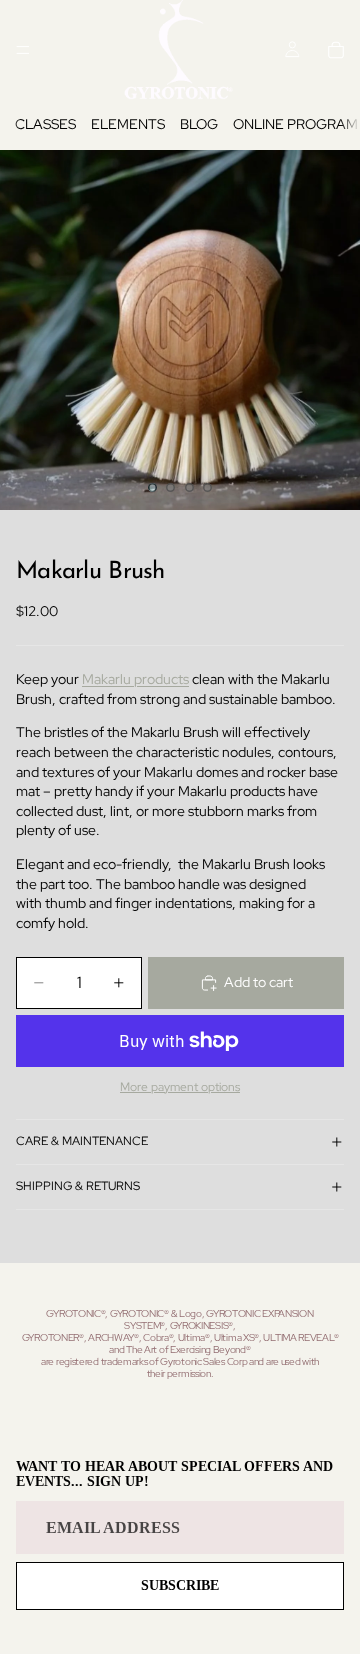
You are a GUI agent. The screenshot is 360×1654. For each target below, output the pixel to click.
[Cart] (336, 50)
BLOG (199, 124)
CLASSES (45, 124)
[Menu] (23, 50)
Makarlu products (135, 679)
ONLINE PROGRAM (295, 124)
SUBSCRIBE (180, 1585)
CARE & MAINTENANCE (82, 1141)
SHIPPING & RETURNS (78, 1186)
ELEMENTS (128, 124)
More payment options (180, 1087)
